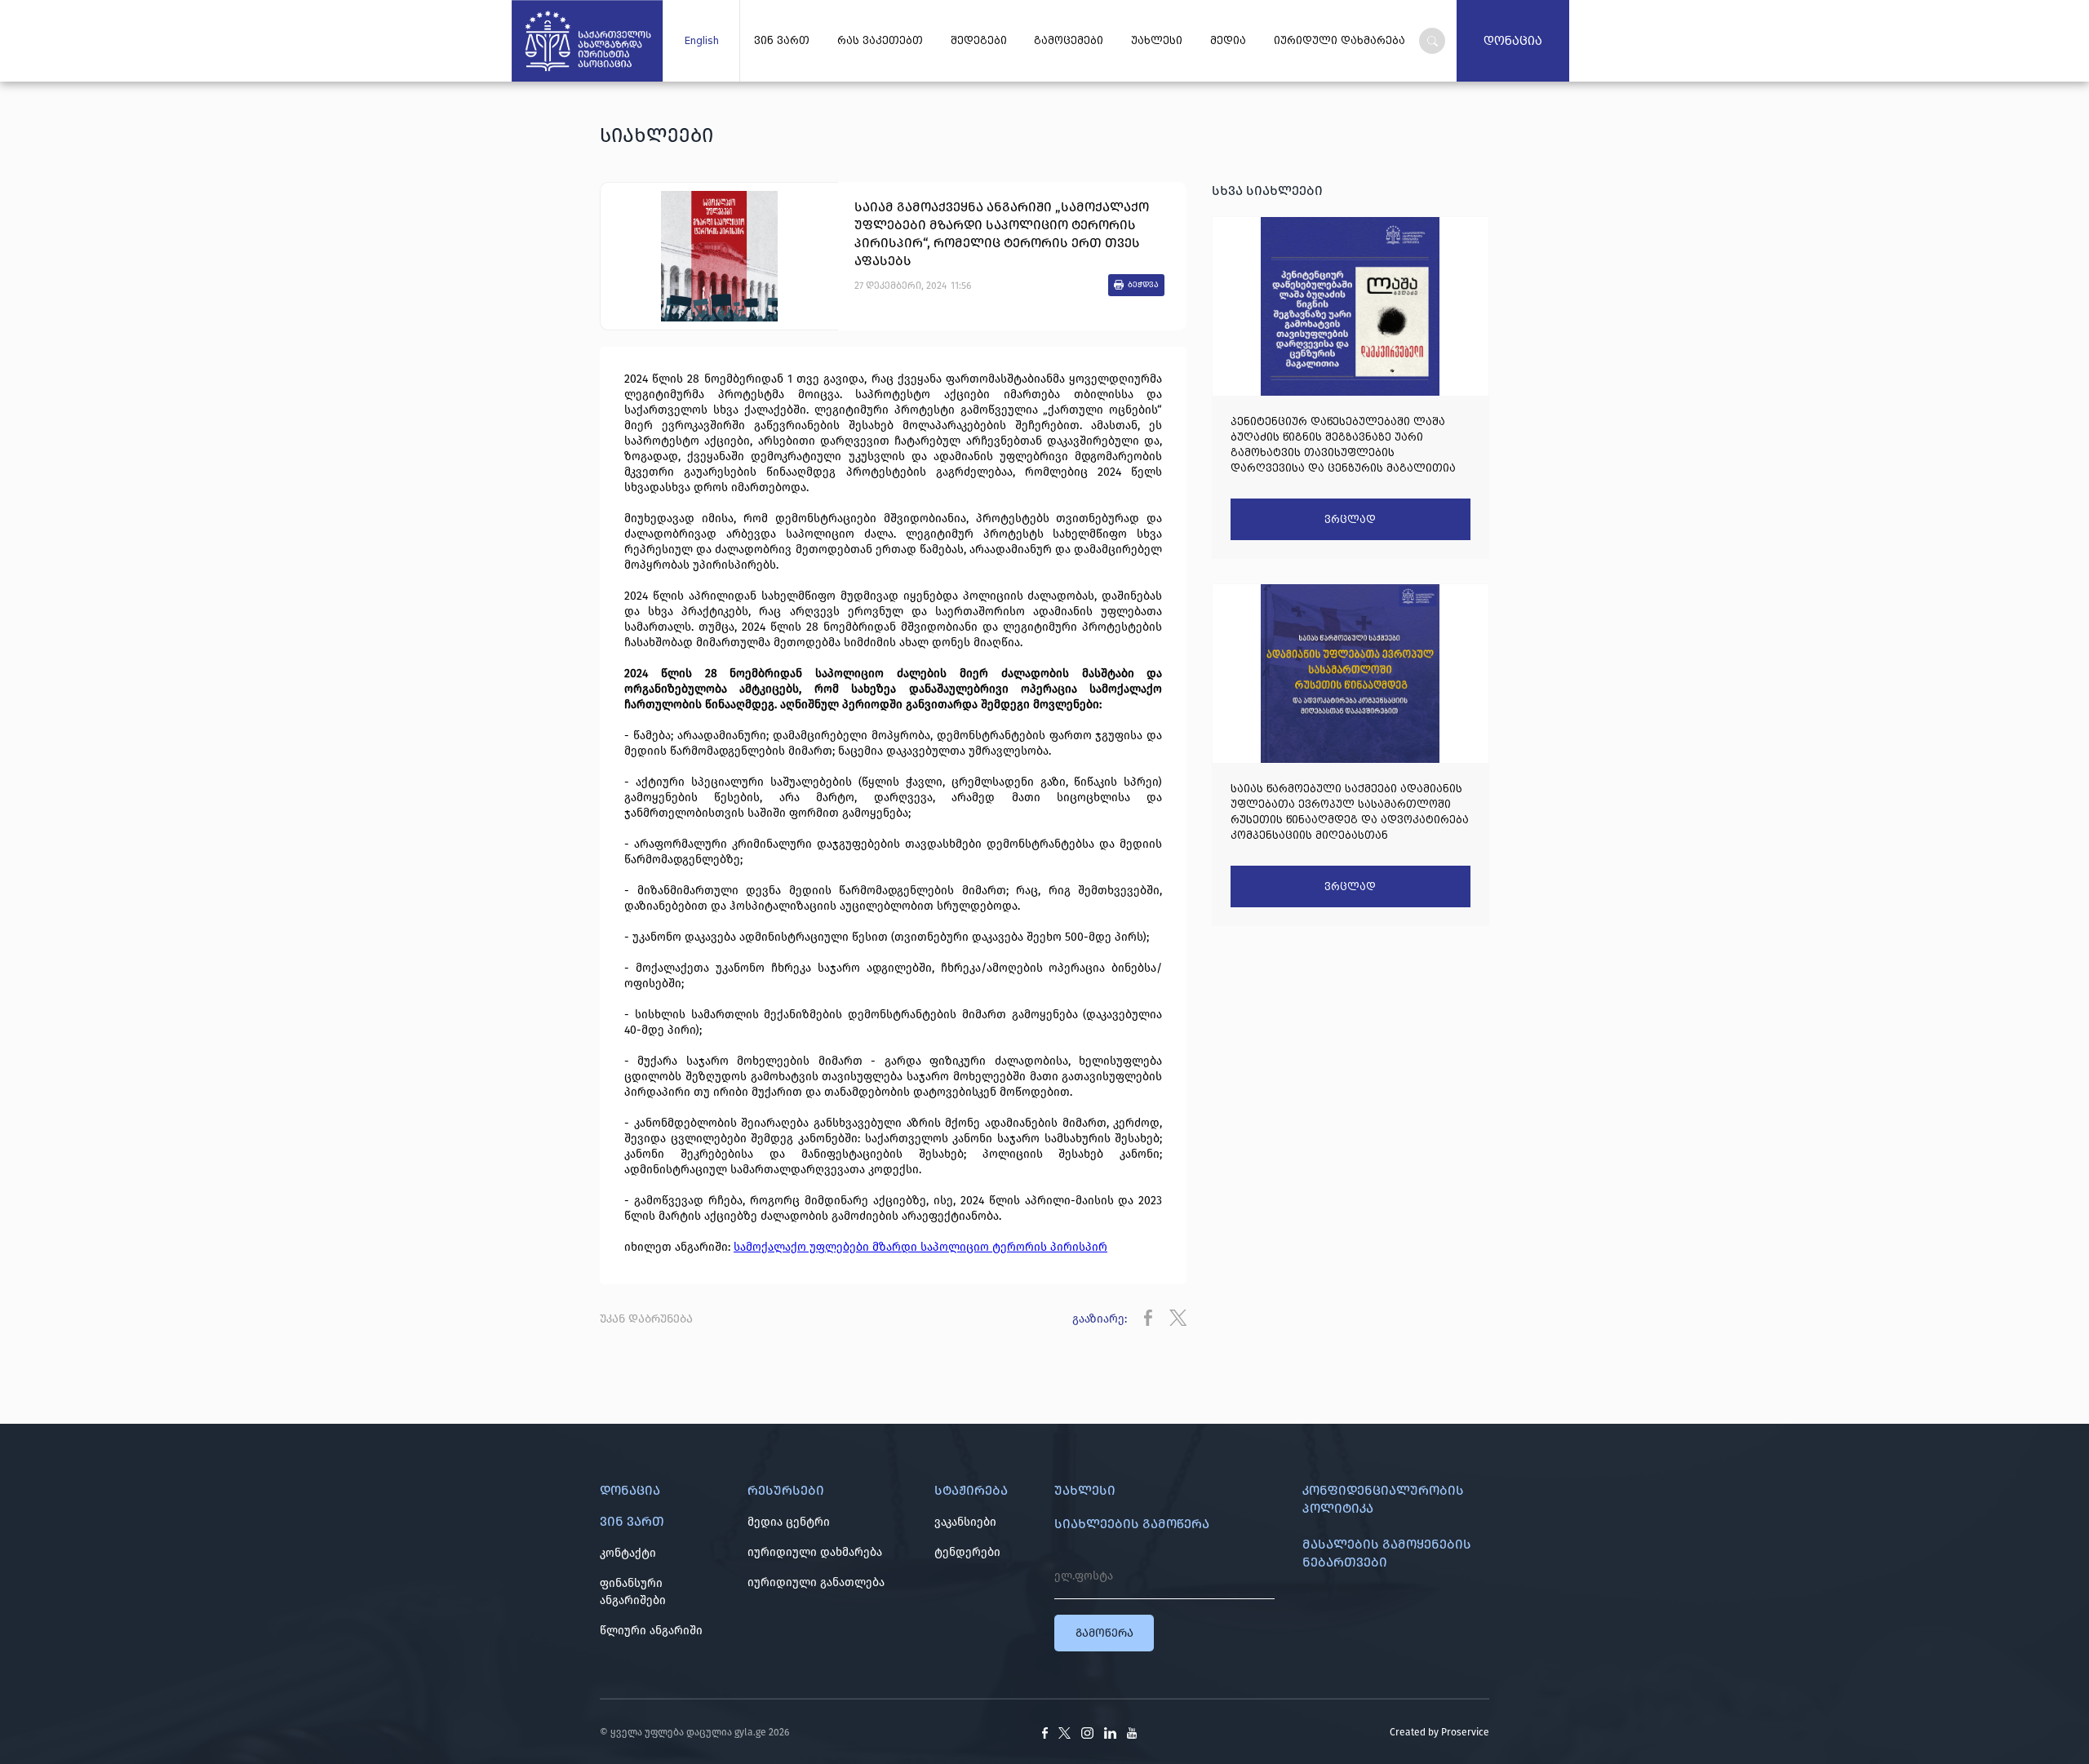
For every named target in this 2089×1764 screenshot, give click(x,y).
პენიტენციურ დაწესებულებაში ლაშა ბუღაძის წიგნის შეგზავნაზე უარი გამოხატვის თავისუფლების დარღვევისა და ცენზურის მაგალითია (1343, 445)
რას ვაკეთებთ (880, 41)
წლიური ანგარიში (651, 1631)
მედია (1228, 41)
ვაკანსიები (965, 1522)
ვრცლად (1350, 520)
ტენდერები (967, 1552)
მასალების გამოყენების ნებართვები (1387, 1553)
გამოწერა (1104, 1633)
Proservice (1465, 1732)
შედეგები (979, 41)
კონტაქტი (628, 1553)
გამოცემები (1069, 41)
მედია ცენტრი (789, 1522)
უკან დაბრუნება (646, 1319)
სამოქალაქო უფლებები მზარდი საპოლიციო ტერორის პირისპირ (920, 1247)
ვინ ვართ (782, 41)
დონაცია (1513, 41)
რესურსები (786, 1490)
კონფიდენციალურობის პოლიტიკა (1383, 1499)
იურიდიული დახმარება (815, 1552)
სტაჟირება (971, 1490)
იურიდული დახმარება (1339, 41)
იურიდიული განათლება (816, 1582)
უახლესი (1157, 41)
